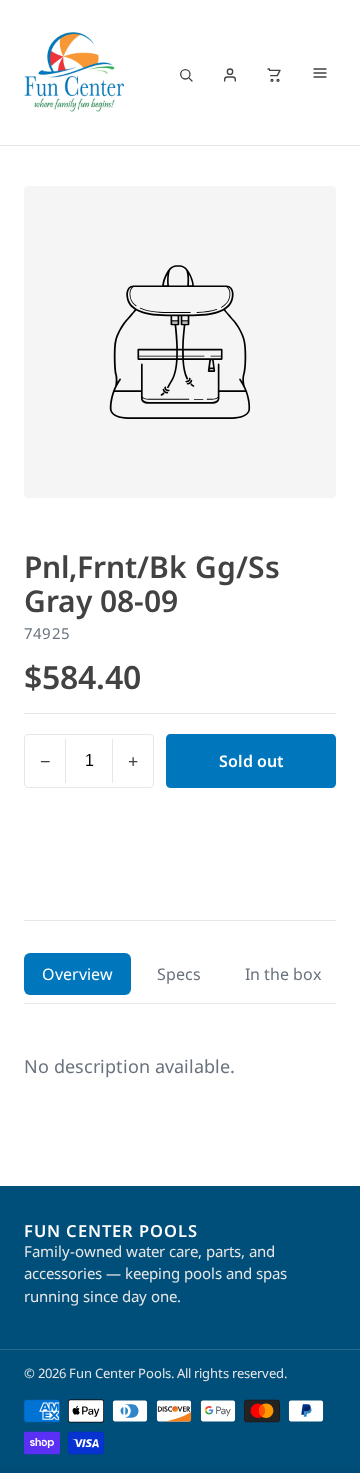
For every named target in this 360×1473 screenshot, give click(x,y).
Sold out (251, 761)
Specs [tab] (179, 974)
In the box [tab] (283, 974)
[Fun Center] (74, 72)
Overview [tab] (77, 974)
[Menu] (320, 75)
